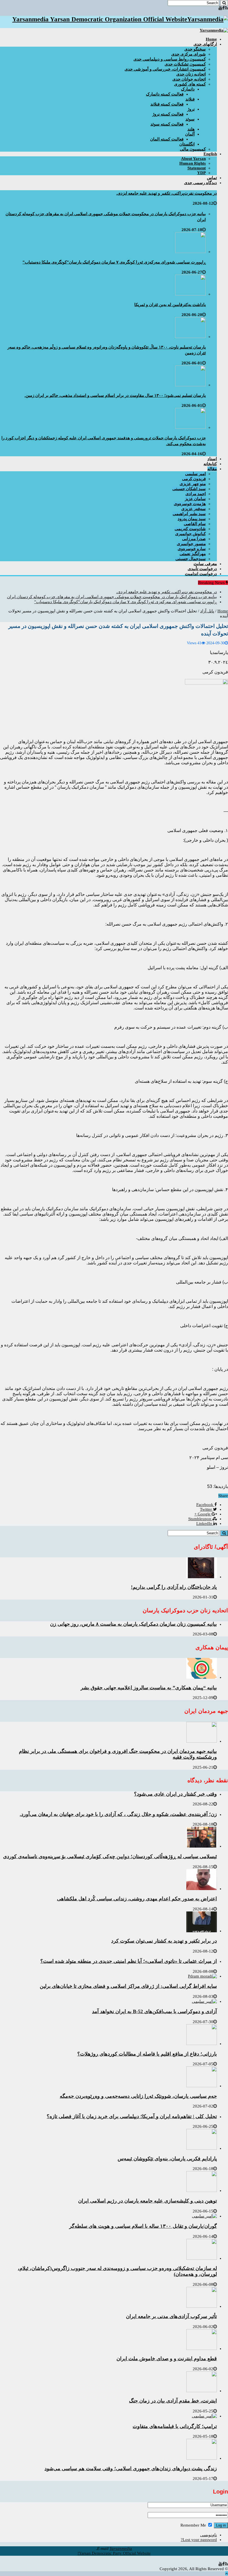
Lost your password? (199, 2540)
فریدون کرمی (194, 479)
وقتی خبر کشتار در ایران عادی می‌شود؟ (175, 1794)
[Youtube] (220, 8)
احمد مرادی (196, 494)
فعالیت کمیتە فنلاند (167, 104)
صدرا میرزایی (194, 539)
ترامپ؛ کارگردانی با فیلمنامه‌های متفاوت (175, 2426)
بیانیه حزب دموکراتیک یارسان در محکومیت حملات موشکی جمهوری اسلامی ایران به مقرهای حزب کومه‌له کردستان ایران (112, 597)
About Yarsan (193, 159)
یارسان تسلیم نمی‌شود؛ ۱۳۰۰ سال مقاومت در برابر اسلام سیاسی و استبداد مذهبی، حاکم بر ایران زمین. (115, 395)
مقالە (212, 469)
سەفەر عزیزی (194, 509)
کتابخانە (210, 464)
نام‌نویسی (209, 2535)
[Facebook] (223, 8)
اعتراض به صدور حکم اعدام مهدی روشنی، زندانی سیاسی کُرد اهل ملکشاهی (137, 1899)
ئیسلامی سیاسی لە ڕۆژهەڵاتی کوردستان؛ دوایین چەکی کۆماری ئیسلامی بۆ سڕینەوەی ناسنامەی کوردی (110, 1856)
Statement (197, 168)
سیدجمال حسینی (191, 559)
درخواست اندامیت (201, 574)
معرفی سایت (205, 564)
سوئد (190, 119)
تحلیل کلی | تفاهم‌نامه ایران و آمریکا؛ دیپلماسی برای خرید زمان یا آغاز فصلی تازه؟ (132, 2116)
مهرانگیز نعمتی (193, 554)
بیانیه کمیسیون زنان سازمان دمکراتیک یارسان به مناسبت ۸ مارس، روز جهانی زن (133, 1624)
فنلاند (190, 99)
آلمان (190, 134)
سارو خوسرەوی (192, 549)
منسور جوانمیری (191, 544)
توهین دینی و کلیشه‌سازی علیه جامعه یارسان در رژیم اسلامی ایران (148, 2201)
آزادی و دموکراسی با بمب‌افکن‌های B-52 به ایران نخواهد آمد (154, 2011)
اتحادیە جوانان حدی (189, 79)
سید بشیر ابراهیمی (189, 514)
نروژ (191, 109)
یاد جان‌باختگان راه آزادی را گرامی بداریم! (174, 1587)
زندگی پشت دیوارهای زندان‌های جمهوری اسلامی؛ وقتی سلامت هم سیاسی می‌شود (131, 2469)
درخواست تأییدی (202, 569)
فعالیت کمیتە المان (167, 139)
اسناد (212, 459)
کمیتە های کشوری (190, 84)
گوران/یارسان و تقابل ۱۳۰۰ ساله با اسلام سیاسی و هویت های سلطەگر (143, 2226)
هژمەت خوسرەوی (190, 504)
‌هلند (191, 129)
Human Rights (193, 163)
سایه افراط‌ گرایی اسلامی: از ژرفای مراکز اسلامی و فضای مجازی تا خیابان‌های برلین (128, 1986)
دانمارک (188, 89)
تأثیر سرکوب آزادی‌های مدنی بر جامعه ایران (171, 2316)
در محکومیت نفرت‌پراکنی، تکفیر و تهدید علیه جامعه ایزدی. (167, 193)
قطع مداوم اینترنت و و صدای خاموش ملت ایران (167, 2359)
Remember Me (194, 2525)
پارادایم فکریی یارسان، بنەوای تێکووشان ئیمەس (167, 2159)
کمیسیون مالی (193, 149)
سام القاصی (195, 524)
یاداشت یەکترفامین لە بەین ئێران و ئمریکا (170, 305)
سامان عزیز (195, 499)
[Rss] (226, 8)
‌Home (211, 39)
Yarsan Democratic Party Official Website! (114, 2553)
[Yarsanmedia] (214, 30)
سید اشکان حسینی (189, 489)
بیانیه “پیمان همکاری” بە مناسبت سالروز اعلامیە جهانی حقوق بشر (149, 1688)
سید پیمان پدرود (192, 519)
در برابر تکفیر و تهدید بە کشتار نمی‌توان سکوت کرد (164, 1941)
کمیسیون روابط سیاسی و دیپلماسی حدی (170, 59)
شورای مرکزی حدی (189, 54)
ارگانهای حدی (205, 44)
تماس (212, 178)
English (210, 154)
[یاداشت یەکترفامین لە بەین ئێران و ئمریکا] (190, 294)
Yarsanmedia (121, 2549)
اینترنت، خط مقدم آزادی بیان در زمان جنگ (173, 2401)
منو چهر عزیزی (193, 484)
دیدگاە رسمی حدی (200, 183)
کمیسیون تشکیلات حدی (185, 64)
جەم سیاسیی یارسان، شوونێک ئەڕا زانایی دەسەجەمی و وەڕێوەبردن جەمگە (138, 2096)
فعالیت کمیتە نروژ (168, 114)
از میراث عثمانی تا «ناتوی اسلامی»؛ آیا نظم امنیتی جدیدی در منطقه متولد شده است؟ (129, 1961)
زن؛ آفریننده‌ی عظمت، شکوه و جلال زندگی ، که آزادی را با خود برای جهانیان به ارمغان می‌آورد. (118, 1814)
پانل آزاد (207, 611)
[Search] (224, 3)
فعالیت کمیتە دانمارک (165, 94)
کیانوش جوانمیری (190, 534)
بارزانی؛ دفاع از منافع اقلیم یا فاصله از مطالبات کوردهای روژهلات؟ (147, 2054)
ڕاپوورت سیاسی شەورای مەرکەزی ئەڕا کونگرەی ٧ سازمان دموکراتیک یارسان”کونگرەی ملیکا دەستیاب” (114, 262)
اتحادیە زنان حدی (191, 74)
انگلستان (187, 144)
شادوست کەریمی (190, 529)
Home (223, 611)
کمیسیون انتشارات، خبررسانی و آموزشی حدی (165, 69)
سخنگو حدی (195, 49)
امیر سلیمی (195, 474)
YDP (201, 173)
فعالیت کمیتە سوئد (167, 124)
